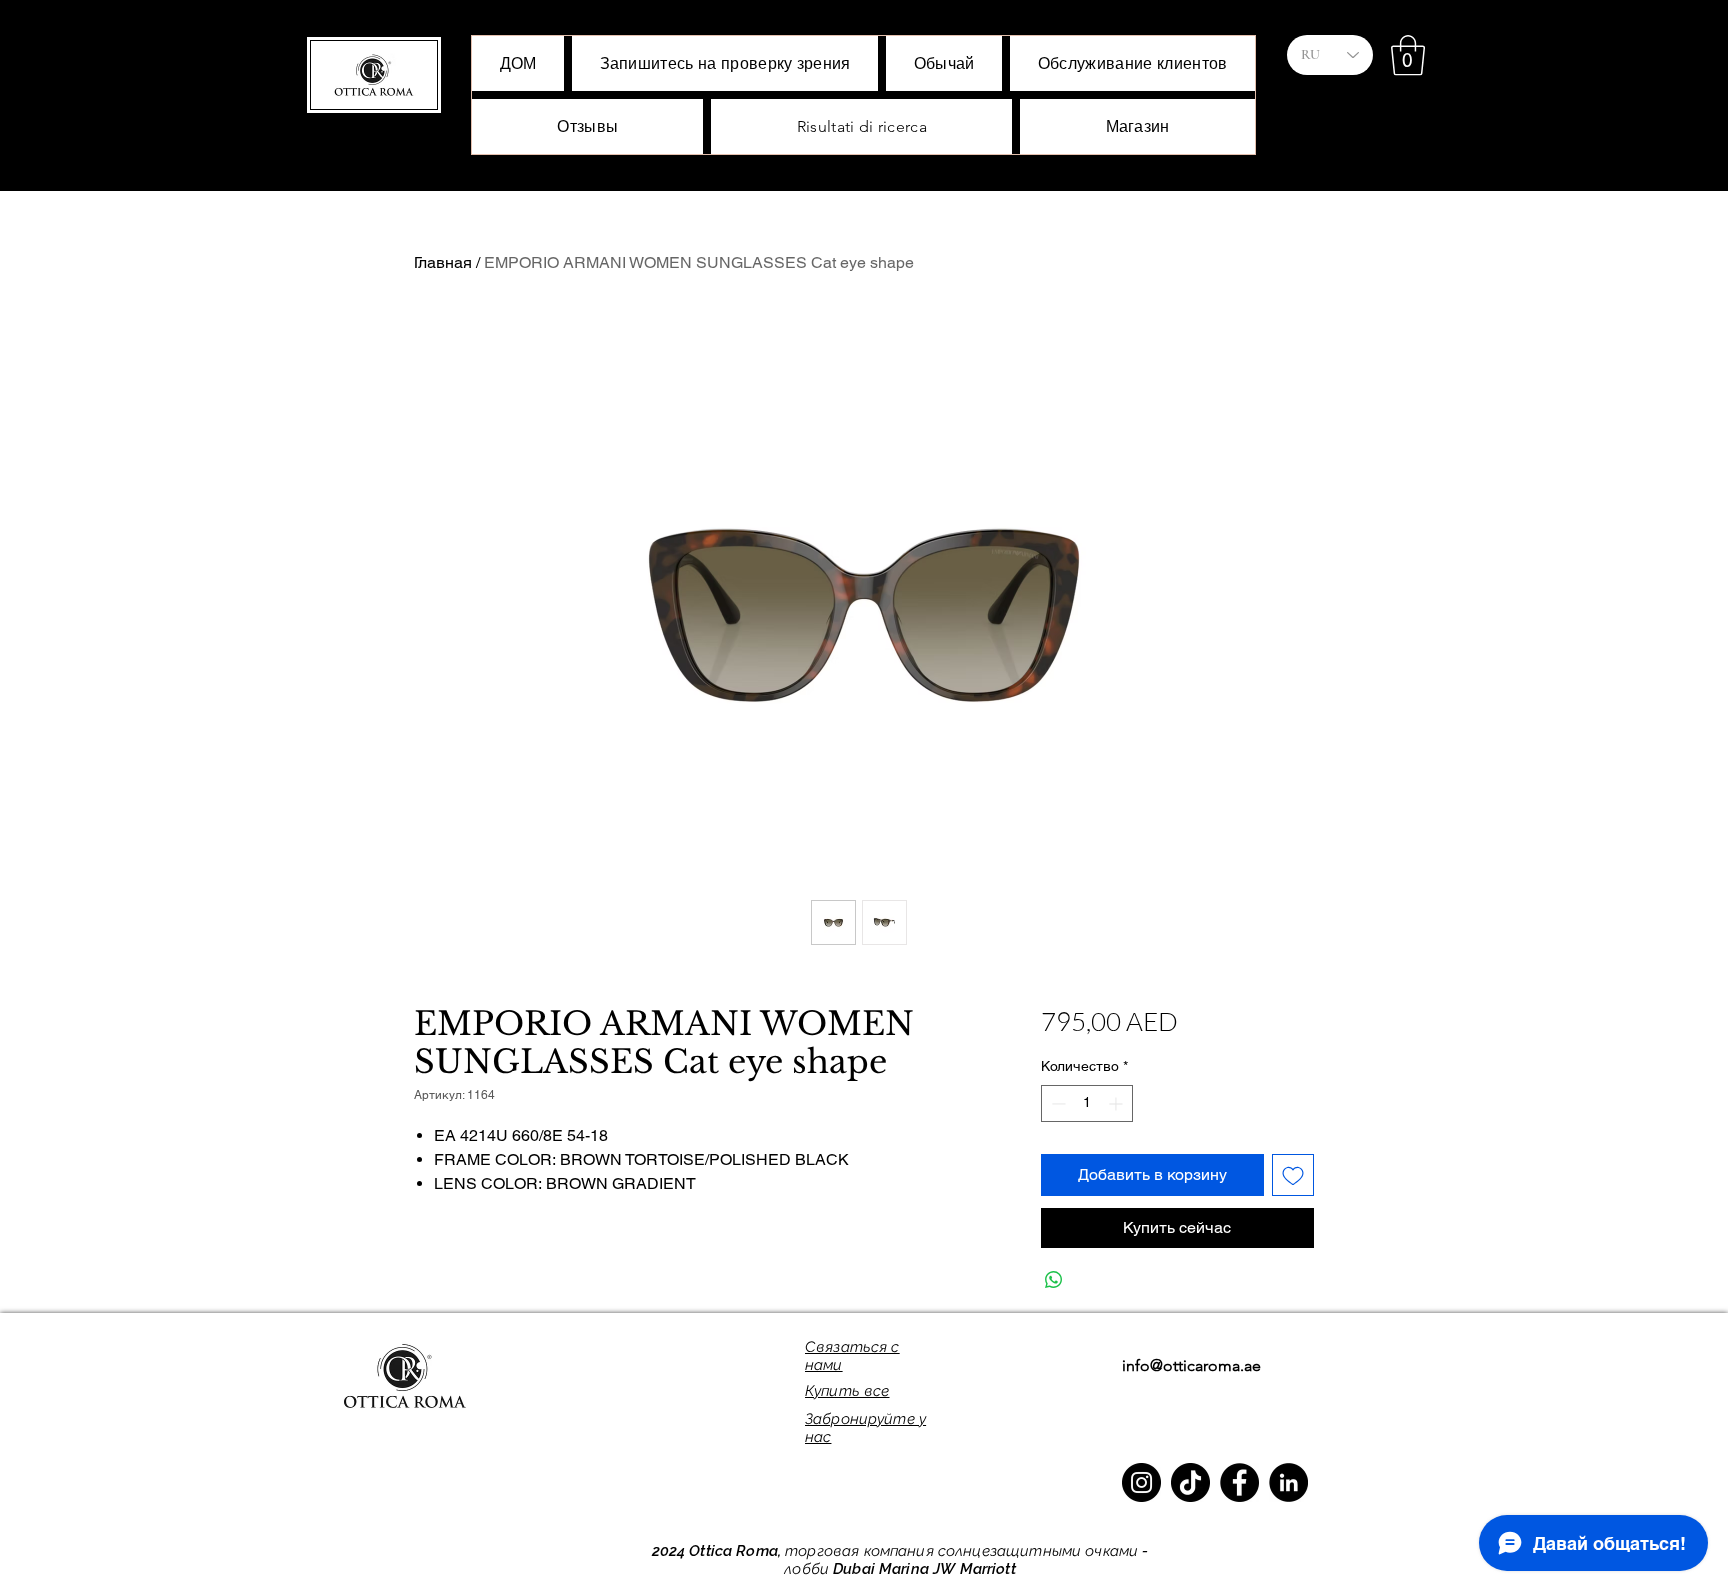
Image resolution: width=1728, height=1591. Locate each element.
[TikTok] (1190, 1482)
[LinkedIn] (1288, 1482)
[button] (1408, 55)
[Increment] (1117, 1103)
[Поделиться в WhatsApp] (1054, 1280)
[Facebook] (1239, 1482)
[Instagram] (1141, 1482)
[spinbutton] (1087, 1103)
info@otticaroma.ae (1191, 1365)
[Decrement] (1056, 1103)
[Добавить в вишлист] (1293, 1175)
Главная (443, 262)
